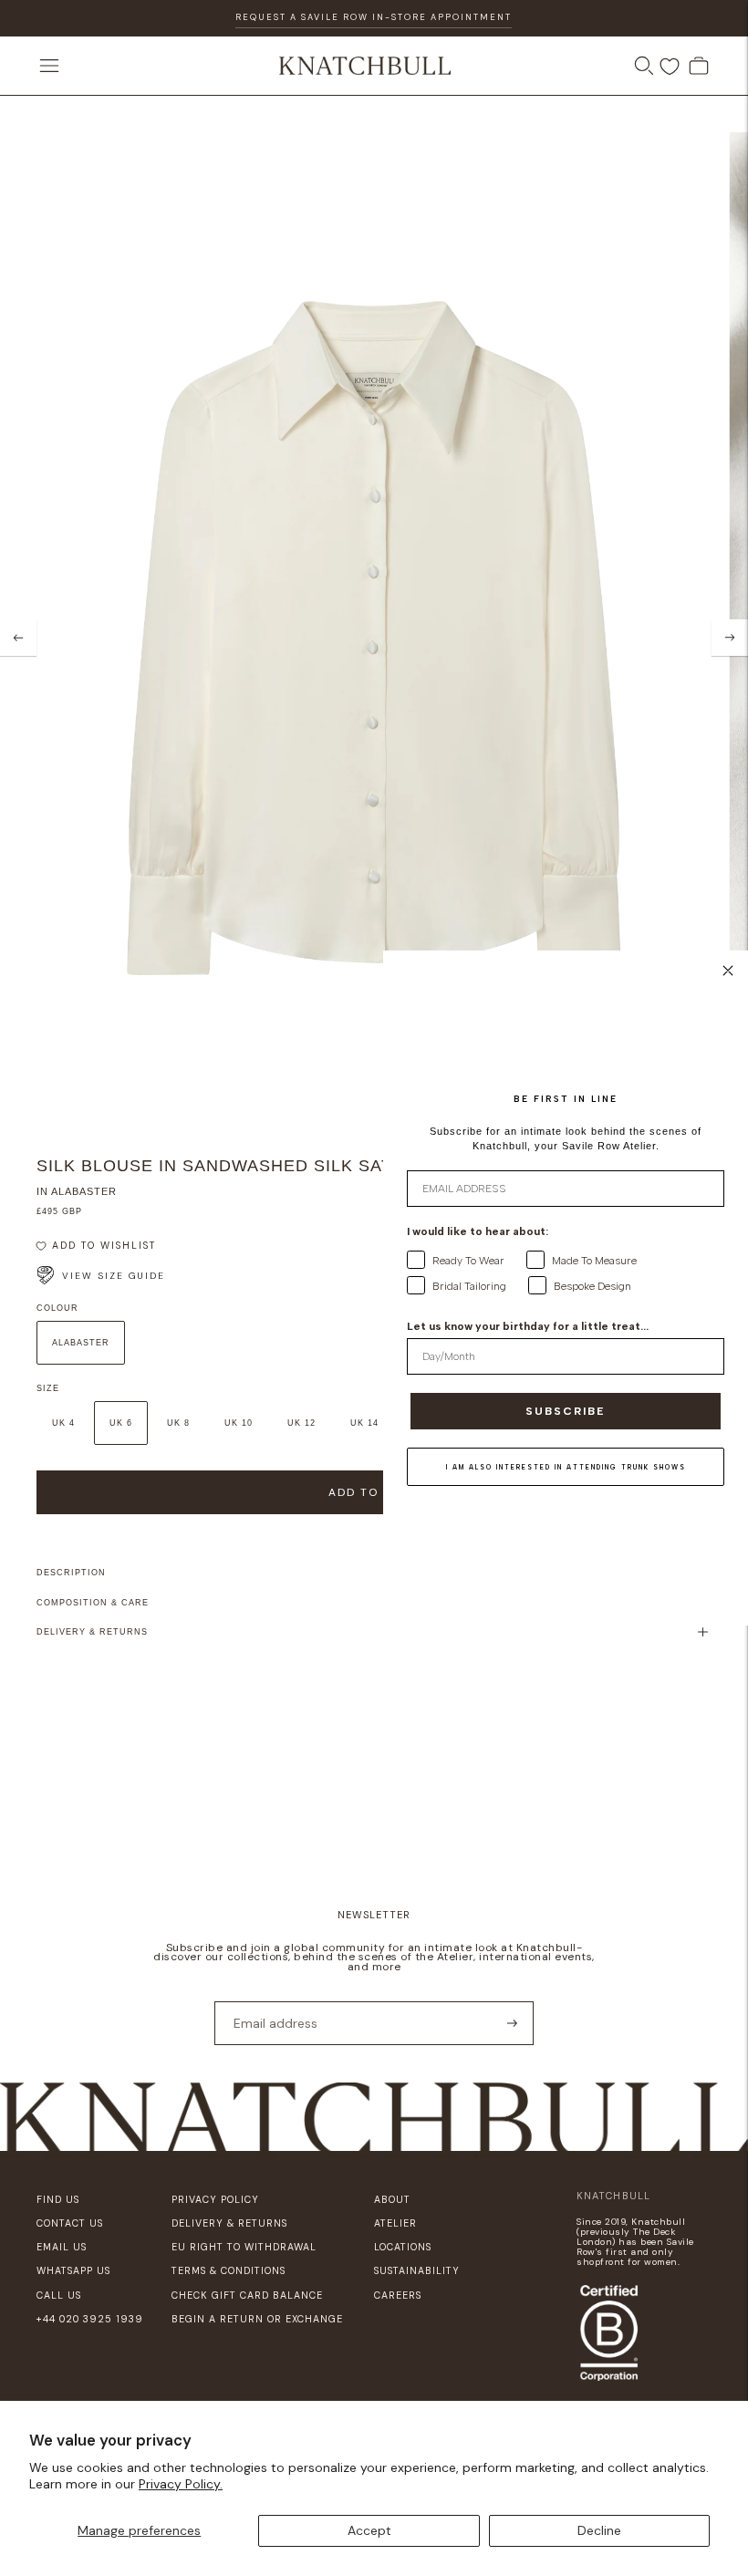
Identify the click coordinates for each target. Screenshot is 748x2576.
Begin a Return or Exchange (257, 2319)
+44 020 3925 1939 (90, 2319)
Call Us (59, 2295)
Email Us (62, 2247)
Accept (369, 2530)
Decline (599, 2530)
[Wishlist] (670, 67)
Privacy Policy (215, 2199)
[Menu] (49, 66)
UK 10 (239, 1423)
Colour (57, 1308)
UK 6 (121, 1423)
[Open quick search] (644, 66)
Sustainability (417, 2270)
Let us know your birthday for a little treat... (528, 1326)
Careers (398, 2295)
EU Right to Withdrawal (244, 2247)
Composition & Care (93, 1603)
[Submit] (512, 2023)
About (392, 2199)
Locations (403, 2247)
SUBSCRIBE (566, 1411)
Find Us (58, 2199)
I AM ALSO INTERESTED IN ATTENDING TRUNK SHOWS (566, 1467)
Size (48, 1388)
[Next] (730, 638)
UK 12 (301, 1423)
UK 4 (63, 1423)
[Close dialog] (728, 971)
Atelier (395, 2223)
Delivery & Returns (92, 1632)
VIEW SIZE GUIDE (114, 1276)
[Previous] (18, 638)
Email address (270, 2000)
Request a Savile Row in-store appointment (374, 17)
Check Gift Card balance (247, 2295)
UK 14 (364, 1423)
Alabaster (81, 1343)
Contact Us (70, 2223)
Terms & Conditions (229, 2270)
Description (71, 1573)
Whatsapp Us (73, 2270)
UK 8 (178, 1423)
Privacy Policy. (181, 2484)
